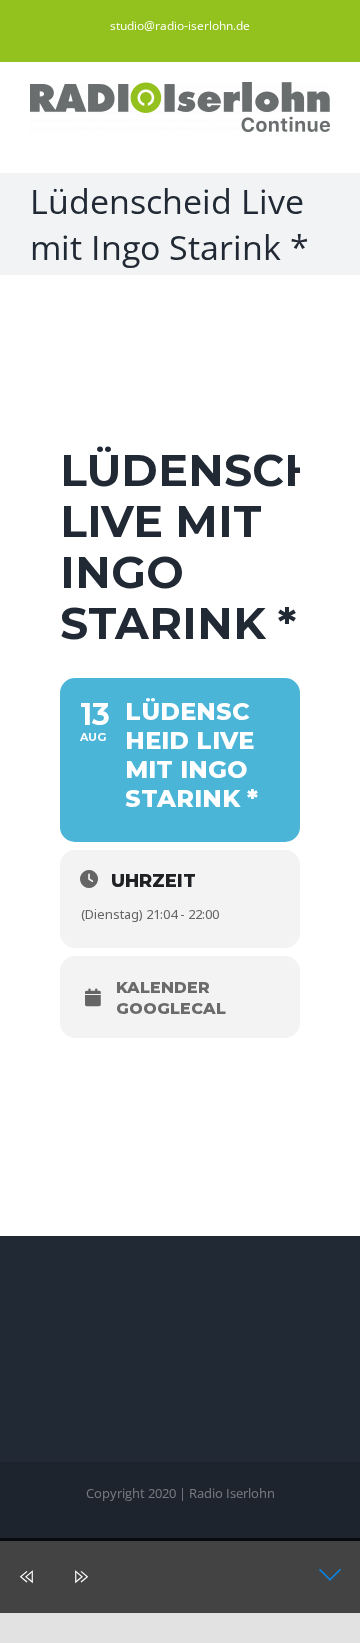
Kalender (163, 988)
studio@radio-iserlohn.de (180, 25)
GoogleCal (171, 1009)
